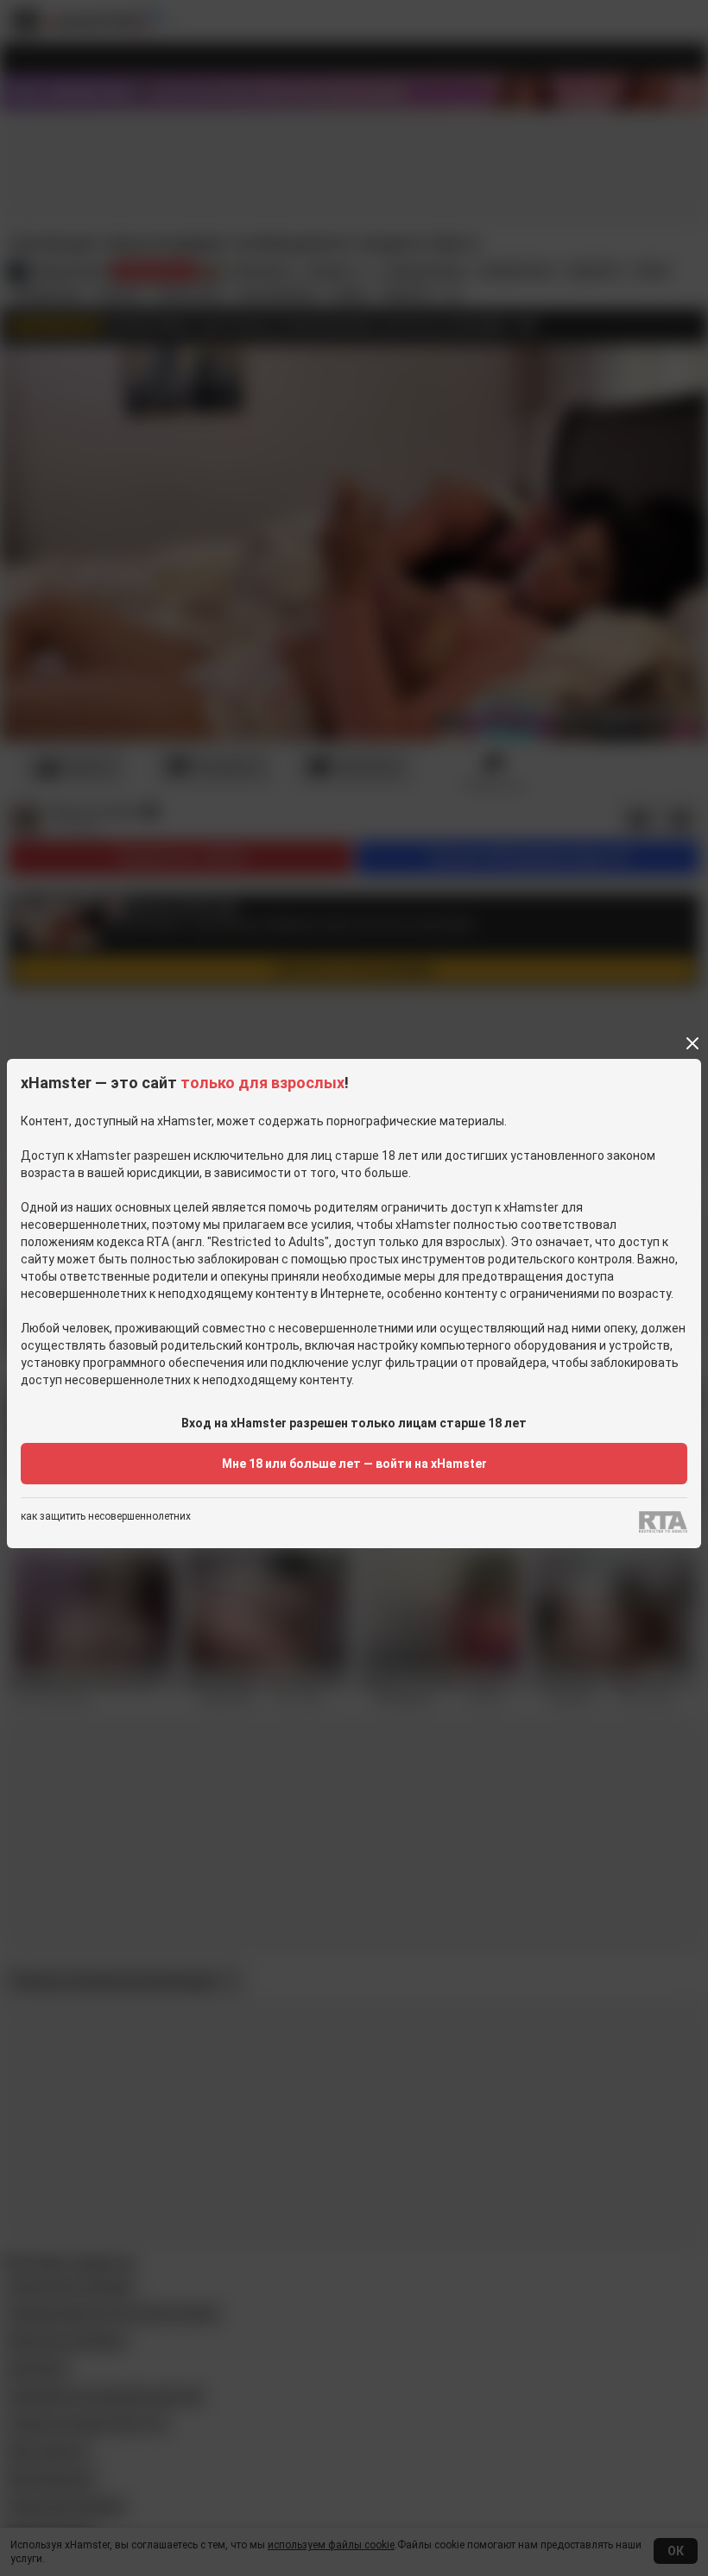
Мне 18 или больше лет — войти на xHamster (354, 1464)
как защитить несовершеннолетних (106, 1517)
